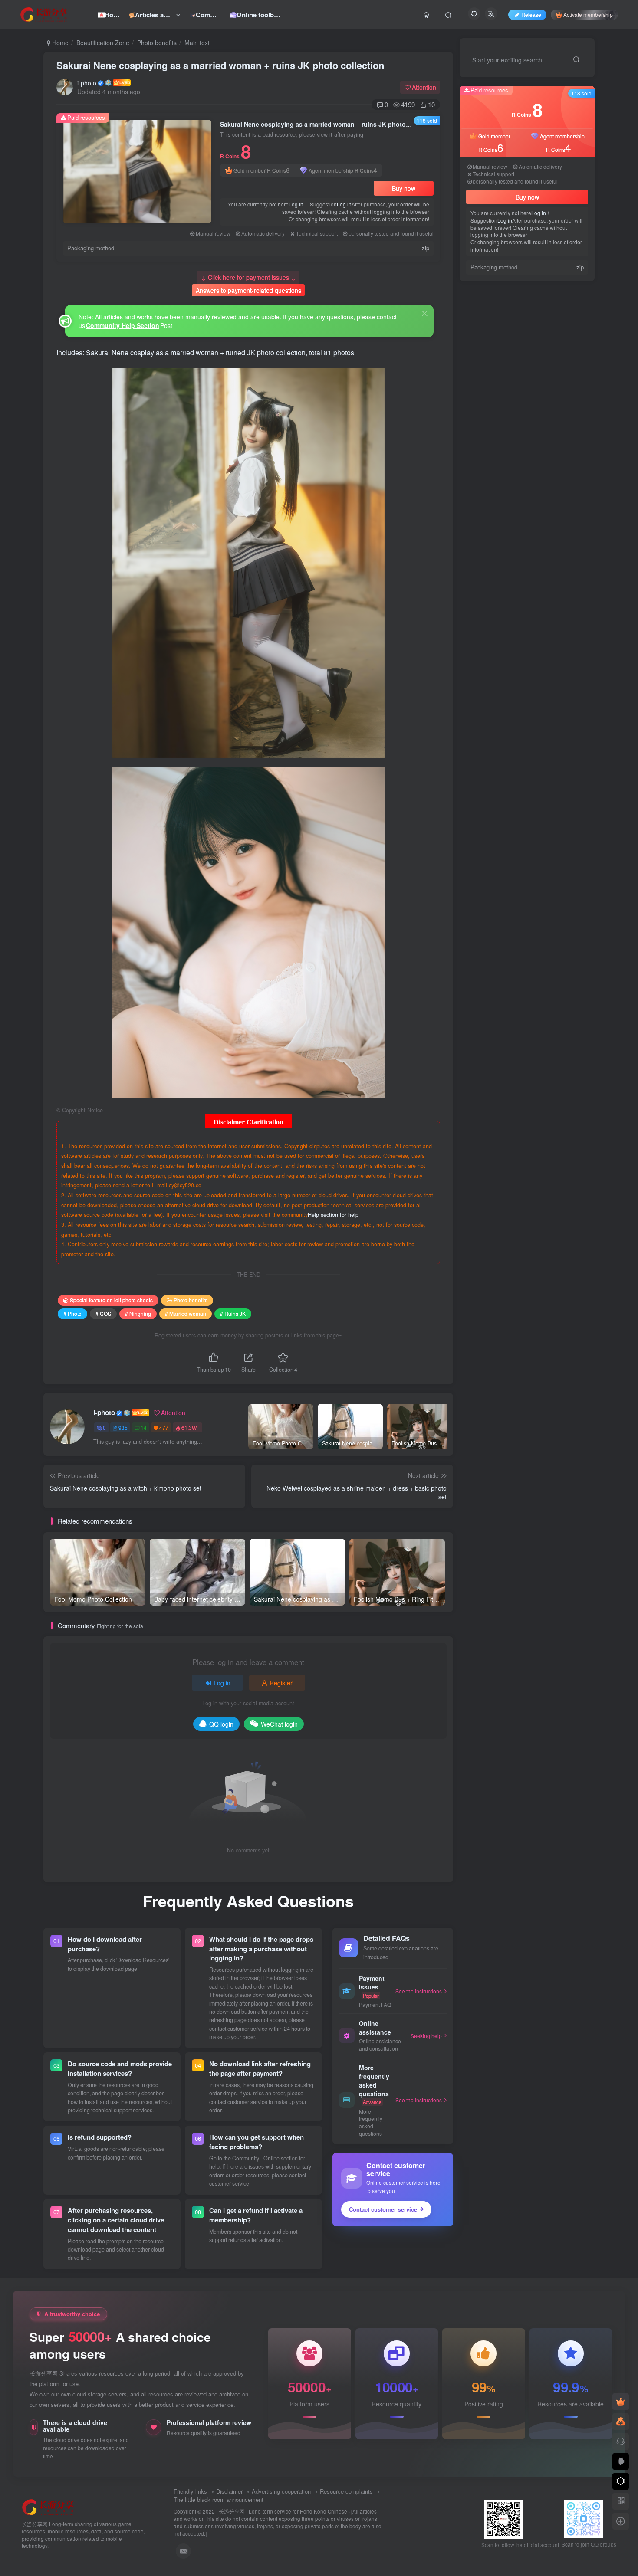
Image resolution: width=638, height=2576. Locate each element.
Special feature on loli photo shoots (111, 1300)
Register (281, 1683)
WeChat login (279, 1724)
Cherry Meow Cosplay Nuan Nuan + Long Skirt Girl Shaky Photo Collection (549, 543)
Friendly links (190, 2491)
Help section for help (333, 1215)
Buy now (404, 188)
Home (59, 43)
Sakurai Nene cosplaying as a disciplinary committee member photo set (549, 474)
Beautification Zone (103, 43)
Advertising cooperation (281, 2491)
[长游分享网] (48, 2507)
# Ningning (138, 1313)
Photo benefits (157, 43)
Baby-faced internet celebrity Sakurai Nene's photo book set (544, 404)
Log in (296, 204)
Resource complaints (346, 2491)
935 (123, 1427)
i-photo (87, 83)
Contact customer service (383, 2209)
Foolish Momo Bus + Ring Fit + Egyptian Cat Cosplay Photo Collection (547, 508)
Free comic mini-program (546, 430)
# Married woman (186, 1313)
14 (144, 1427)
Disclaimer (229, 2491)
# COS (103, 1313)
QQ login (221, 1724)
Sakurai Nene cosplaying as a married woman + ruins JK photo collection (220, 65)
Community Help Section (123, 325)
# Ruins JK (233, 1313)
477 (164, 1427)
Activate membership (588, 15)
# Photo (72, 1313)
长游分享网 (232, 2511)
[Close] (425, 313)
